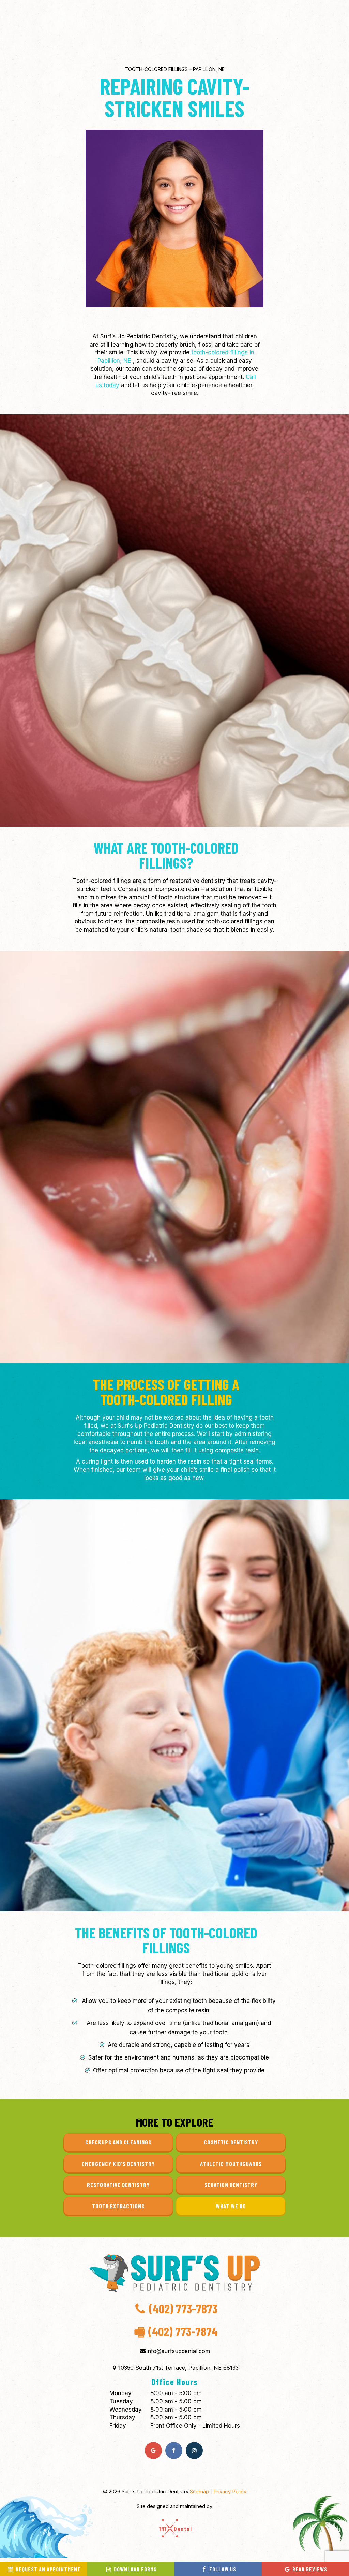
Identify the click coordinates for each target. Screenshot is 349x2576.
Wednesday (126, 2410)
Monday (120, 2393)
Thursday (122, 2417)
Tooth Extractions (118, 2206)
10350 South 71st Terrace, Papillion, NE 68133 (178, 2368)
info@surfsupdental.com (178, 2351)
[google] (153, 2450)
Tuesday (121, 2401)
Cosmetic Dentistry (231, 2142)
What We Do (231, 2206)
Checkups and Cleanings (118, 2142)
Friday (118, 2426)
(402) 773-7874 (176, 2331)
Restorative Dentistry (118, 2185)
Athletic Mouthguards (231, 2164)
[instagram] (194, 2450)
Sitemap (200, 2492)
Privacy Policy (230, 2492)
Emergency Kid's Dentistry (118, 2164)
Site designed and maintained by (174, 2506)
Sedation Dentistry (231, 2185)
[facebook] (174, 2450)
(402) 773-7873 (183, 2309)
